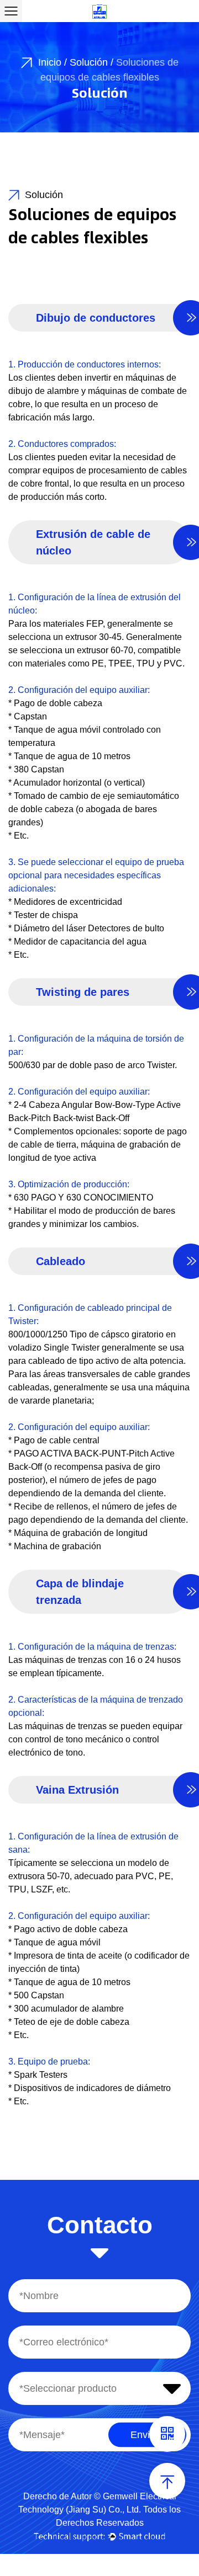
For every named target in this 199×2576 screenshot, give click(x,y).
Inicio (50, 62)
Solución (89, 62)
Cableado (61, 1261)
